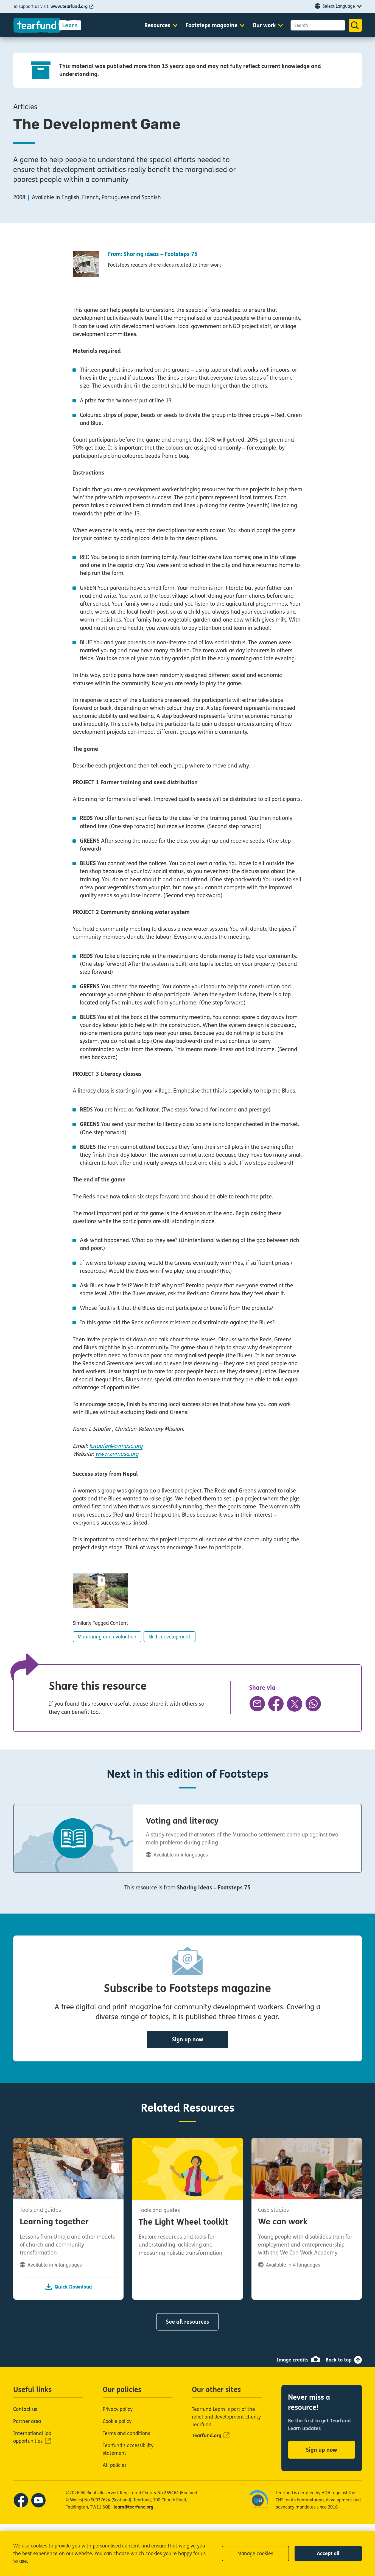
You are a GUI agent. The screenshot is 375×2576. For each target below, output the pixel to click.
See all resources (187, 2322)
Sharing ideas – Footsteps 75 (214, 1888)
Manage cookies (255, 2554)
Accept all (328, 2554)
